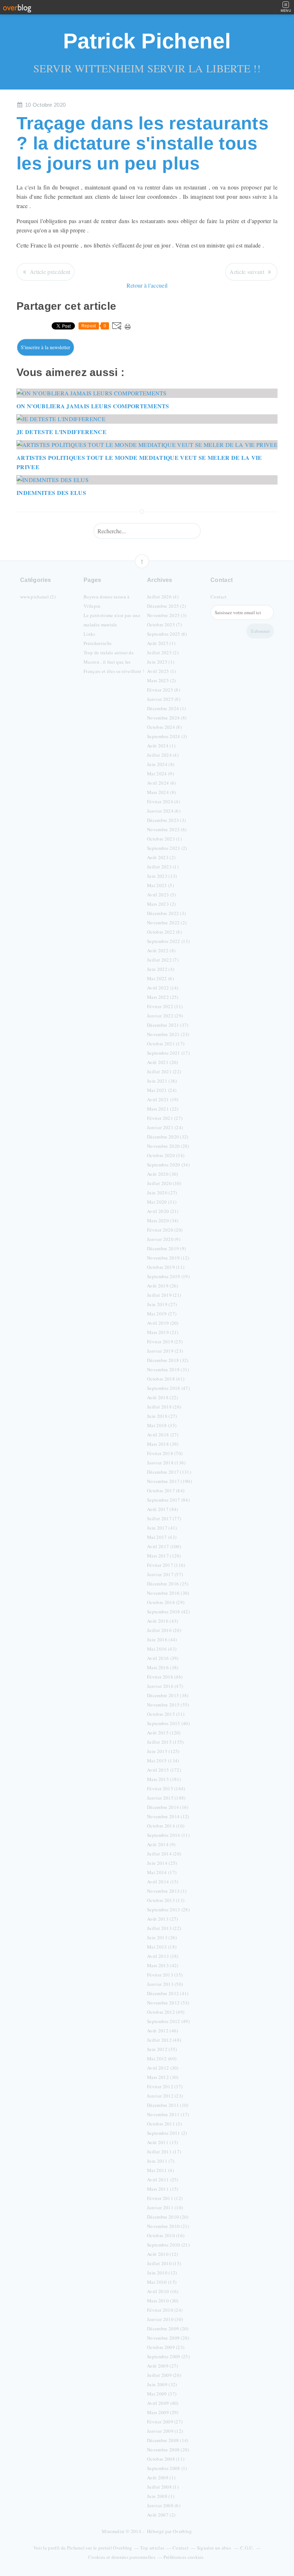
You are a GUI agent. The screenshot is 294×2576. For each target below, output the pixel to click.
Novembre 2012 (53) (168, 2003)
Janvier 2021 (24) (165, 1127)
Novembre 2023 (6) (167, 829)
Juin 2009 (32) (162, 2384)
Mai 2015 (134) (163, 1761)
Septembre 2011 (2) (167, 2133)
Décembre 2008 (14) (168, 2440)
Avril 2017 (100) (164, 1546)
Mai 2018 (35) (162, 1425)
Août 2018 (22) (162, 1397)
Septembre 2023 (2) (167, 848)
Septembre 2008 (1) (167, 2468)
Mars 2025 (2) (161, 680)
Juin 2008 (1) (161, 2496)
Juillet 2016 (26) (164, 1630)
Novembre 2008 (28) (168, 2450)
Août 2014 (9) (161, 1844)
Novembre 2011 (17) (168, 2114)
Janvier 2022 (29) (165, 1016)
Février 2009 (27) (165, 2422)
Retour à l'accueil (147, 285)
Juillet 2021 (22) (164, 1072)
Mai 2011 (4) (160, 2170)
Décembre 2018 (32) (168, 1360)
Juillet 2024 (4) (163, 755)
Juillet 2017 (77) (164, 1518)
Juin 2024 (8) (161, 764)
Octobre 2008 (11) (166, 2459)
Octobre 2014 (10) (166, 1826)
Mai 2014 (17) (162, 1872)
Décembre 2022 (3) (166, 913)
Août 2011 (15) (162, 2142)
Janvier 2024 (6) (164, 811)
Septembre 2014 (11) (168, 1835)
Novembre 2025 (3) (167, 615)
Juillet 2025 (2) (163, 653)
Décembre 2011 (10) (168, 2105)
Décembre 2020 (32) (168, 1137)
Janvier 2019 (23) (165, 1351)
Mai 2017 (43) (162, 1537)
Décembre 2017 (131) (169, 1472)
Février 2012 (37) (165, 2086)
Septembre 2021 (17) (168, 1053)
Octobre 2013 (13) (166, 1900)
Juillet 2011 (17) (164, 2152)
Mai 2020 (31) (162, 1202)
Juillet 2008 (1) (163, 2487)
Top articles (152, 2548)
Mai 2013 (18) (162, 1947)
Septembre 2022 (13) (168, 941)
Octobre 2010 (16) (166, 2235)
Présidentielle (98, 643)
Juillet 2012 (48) (164, 2040)
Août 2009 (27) (162, 2366)
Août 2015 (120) (164, 1733)
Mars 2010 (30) (163, 2301)
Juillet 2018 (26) (164, 1407)
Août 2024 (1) (161, 746)
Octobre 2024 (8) (164, 727)
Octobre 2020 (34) (166, 1155)
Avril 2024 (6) (161, 783)
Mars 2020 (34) (163, 1220)
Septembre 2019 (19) (168, 1276)
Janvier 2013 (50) (165, 1984)
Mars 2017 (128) (164, 1556)
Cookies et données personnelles (122, 2557)
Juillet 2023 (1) (163, 867)
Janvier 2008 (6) (164, 2505)
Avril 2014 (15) (163, 1882)
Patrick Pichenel (147, 41)
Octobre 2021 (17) (166, 1044)
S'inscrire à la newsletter (46, 347)
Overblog (182, 2531)
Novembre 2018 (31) (168, 1369)
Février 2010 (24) (165, 2310)
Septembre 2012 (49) (168, 2021)
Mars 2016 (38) (163, 1667)
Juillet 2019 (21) (164, 1295)
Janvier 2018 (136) (166, 1463)
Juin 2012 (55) (162, 2049)
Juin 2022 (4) (161, 969)
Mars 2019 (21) (163, 1332)
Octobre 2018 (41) (166, 1379)
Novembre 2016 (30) (168, 1593)
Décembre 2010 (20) (168, 2217)
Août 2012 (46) (162, 2031)
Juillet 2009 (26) (164, 2375)
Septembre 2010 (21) (168, 2245)
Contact (219, 597)
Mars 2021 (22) (163, 1109)
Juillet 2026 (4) (163, 597)
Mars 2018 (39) (163, 1444)
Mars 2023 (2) (161, 904)
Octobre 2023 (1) (164, 839)
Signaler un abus (214, 2548)
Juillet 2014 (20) (164, 1854)
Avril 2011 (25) (163, 2180)
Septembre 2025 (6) (167, 634)
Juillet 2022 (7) (163, 960)
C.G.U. (247, 2548)
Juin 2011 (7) (161, 2161)
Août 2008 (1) (161, 2478)
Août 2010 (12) (162, 2254)
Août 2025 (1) (161, 643)
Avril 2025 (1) (161, 671)
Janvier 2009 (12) (165, 2431)
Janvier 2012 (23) (165, 2096)
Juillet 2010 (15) (164, 2263)
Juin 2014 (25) (162, 1863)
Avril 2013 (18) (163, 1956)
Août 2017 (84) (162, 1509)
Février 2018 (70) (165, 1453)
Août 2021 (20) (162, 1062)
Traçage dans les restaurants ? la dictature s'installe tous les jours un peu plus (143, 143)
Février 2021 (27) (165, 1118)
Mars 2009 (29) (163, 2412)
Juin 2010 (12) (162, 2273)
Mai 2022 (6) (160, 978)
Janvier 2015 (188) (166, 1798)
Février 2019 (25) (165, 1342)
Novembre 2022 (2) (167, 923)
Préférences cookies (184, 2557)
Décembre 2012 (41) (168, 1993)
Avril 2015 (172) (164, 1770)
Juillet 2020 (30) (164, 1183)
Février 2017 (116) (166, 1565)
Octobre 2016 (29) (166, 1602)
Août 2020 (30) (162, 1174)
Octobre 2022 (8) (164, 932)
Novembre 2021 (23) (168, 1034)
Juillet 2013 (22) (164, 1928)
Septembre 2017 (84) (168, 1500)
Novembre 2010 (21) (168, 2226)
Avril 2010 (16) (163, 2291)
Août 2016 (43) (162, 1621)
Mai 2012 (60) (162, 2059)
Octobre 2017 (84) (166, 1491)
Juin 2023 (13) (162, 876)
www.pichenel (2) (38, 597)
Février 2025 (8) (163, 690)
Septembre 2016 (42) (168, 1612)
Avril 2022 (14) (163, 988)
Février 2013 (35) (165, 1975)
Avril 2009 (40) (163, 2403)
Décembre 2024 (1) (166, 708)
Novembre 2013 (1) (167, 1891)
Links (89, 634)
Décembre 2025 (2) (166, 606)
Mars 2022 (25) (163, 997)
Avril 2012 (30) (163, 2068)
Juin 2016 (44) (162, 1640)
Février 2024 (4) (163, 801)
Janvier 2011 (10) (165, 2207)
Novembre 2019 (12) (168, 1258)
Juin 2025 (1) (161, 662)
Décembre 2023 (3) (166, 820)
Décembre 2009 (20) (168, 2329)
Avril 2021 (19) (163, 1099)
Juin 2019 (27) (162, 1304)
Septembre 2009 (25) (168, 2356)
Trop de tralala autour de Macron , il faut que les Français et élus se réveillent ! (114, 662)
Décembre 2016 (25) (168, 1584)
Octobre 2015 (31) (166, 1714)
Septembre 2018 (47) (168, 1388)
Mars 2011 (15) (163, 2189)
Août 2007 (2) (161, 2515)
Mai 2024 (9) (160, 774)
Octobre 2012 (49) (166, 2012)
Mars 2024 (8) (161, 792)
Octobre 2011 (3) (164, 2124)
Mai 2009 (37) (162, 2394)
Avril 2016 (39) (163, 1658)
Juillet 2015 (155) (165, 1742)
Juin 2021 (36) (162, 1081)
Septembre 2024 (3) (167, 736)
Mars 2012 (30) (163, 2077)
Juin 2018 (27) (162, 1416)
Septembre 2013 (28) (168, 1910)
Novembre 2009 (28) (168, 2338)
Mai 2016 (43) (162, 1649)
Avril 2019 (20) (163, 1323)
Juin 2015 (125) (163, 1751)
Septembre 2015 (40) (168, 1723)
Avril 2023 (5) (161, 895)
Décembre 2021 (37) (168, 1025)
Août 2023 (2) (161, 857)
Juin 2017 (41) (162, 1528)
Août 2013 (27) (162, 1919)
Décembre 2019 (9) (166, 1248)
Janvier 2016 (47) (165, 1686)
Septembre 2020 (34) (168, 1165)
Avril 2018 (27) (163, 1435)
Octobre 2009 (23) (166, 2347)
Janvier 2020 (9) (164, 1239)
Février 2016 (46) (165, 1677)
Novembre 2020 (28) (168, 1146)
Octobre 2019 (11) (166, 1267)
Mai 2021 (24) (162, 1090)
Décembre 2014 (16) (168, 1807)
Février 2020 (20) (165, 1230)
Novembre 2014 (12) (168, 1816)
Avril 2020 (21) (163, 1211)
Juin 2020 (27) (162, 1193)
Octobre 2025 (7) (164, 625)
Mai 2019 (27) (162, 1314)
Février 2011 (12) (165, 2198)
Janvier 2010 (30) (165, 2319)
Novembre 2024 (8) (167, 718)
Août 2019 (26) (162, 1286)
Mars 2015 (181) (164, 1779)
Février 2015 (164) (166, 1788)
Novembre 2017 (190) (169, 1481)
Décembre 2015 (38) (168, 1695)
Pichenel (76, 2548)
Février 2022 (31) (165, 1006)
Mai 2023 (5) (160, 885)
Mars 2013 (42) (163, 1965)
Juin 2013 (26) (162, 1937)
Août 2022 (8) (161, 950)
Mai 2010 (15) (162, 2282)
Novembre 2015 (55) (168, 1705)
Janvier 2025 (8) (164, 699)
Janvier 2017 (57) (165, 1574)
